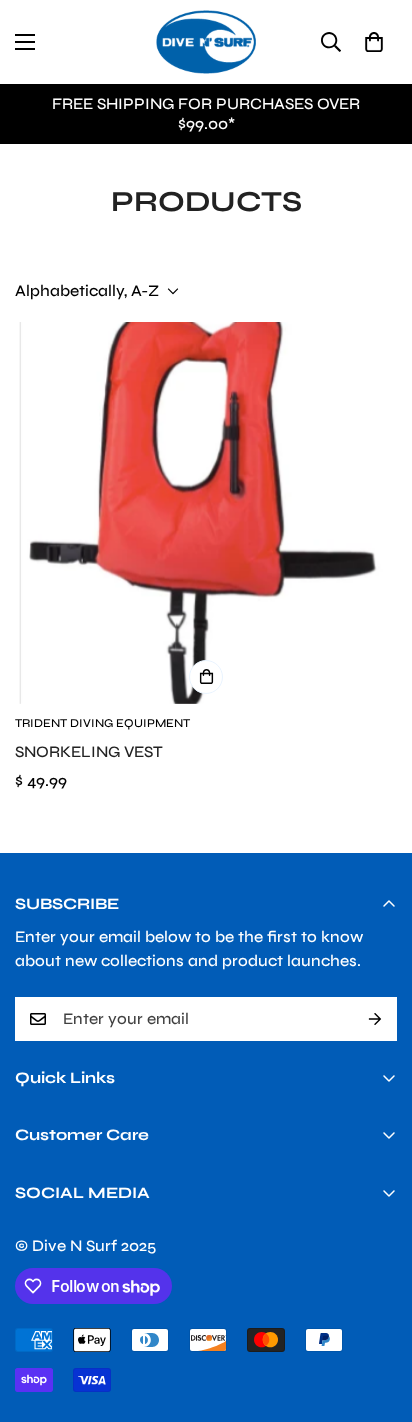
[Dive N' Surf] (206, 42)
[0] (374, 42)
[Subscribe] (375, 1019)
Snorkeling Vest (89, 751)
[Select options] (206, 677)
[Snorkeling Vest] (206, 513)
